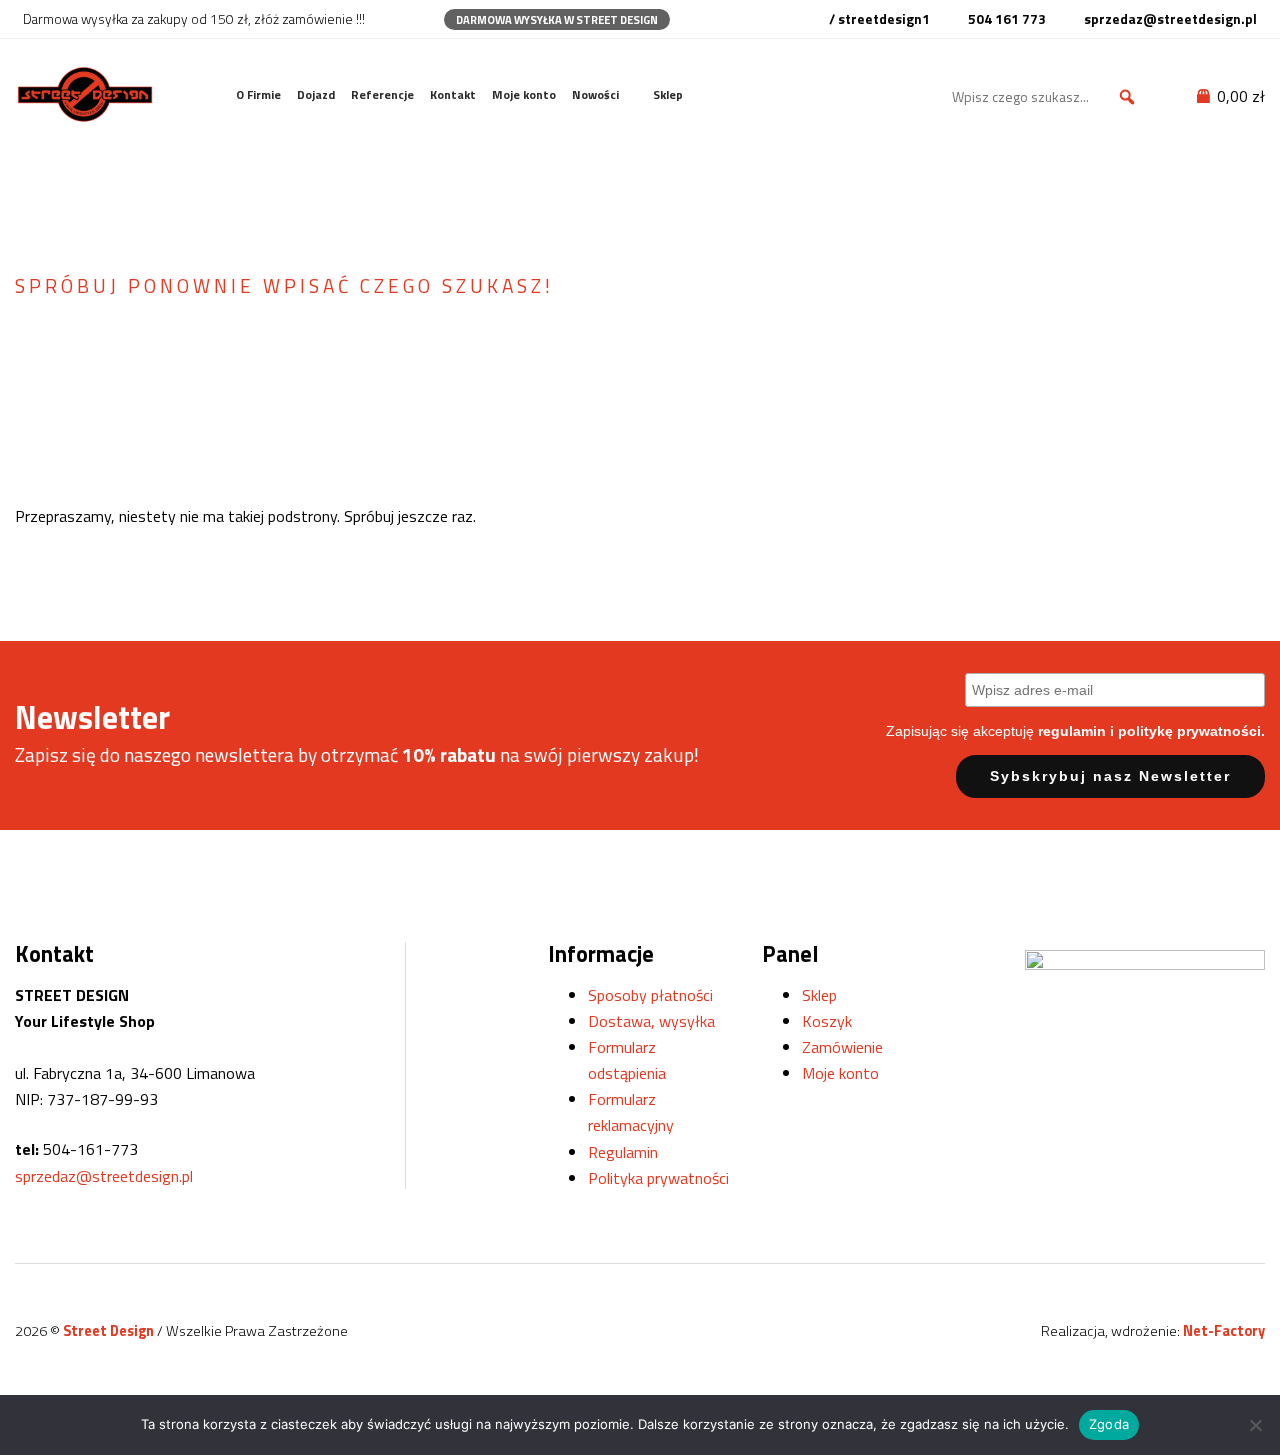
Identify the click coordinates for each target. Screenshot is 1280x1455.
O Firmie (258, 94)
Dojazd (316, 94)
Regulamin (623, 1152)
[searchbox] (1047, 97)
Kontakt (453, 94)
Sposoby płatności (650, 995)
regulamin (1072, 731)
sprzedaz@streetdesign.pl (104, 1176)
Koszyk (827, 1021)
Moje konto (524, 94)
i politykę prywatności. (1187, 731)
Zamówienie (842, 1047)
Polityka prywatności (658, 1178)
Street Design (110, 1331)
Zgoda (1109, 1424)
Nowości (595, 94)
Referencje (382, 94)
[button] (1127, 97)
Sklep (668, 94)
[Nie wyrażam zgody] (1255, 1425)
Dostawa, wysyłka (651, 1021)
